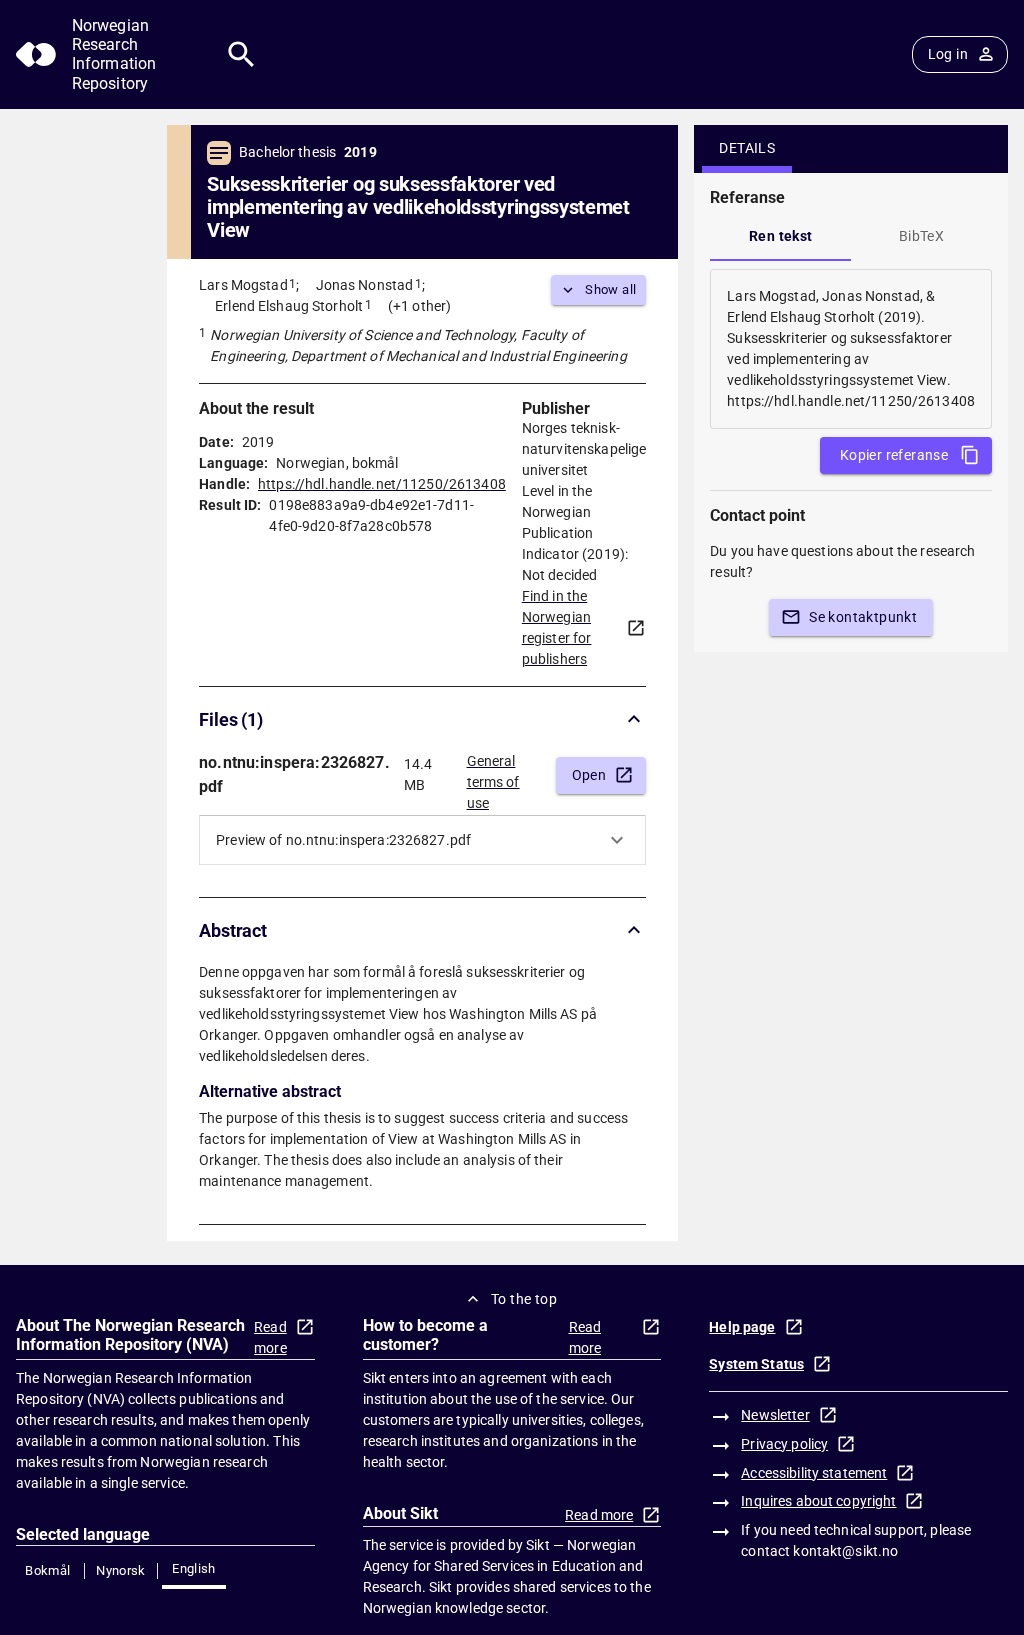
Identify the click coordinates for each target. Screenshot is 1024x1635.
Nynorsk (121, 1570)
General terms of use (493, 776)
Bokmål (47, 1570)
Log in (948, 54)
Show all (610, 289)
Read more (270, 1337)
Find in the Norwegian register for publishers (557, 627)
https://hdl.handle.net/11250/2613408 (382, 484)
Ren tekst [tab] (781, 236)
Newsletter (775, 1415)
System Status (756, 1364)
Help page (742, 1327)
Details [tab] (747, 148)
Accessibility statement (814, 1473)
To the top (524, 1299)
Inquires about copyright (818, 1501)
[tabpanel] (851, 349)
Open (589, 775)
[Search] (241, 54)
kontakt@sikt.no (845, 1551)
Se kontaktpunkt (863, 617)
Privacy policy (784, 1444)
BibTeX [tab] (921, 236)
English (194, 1568)
